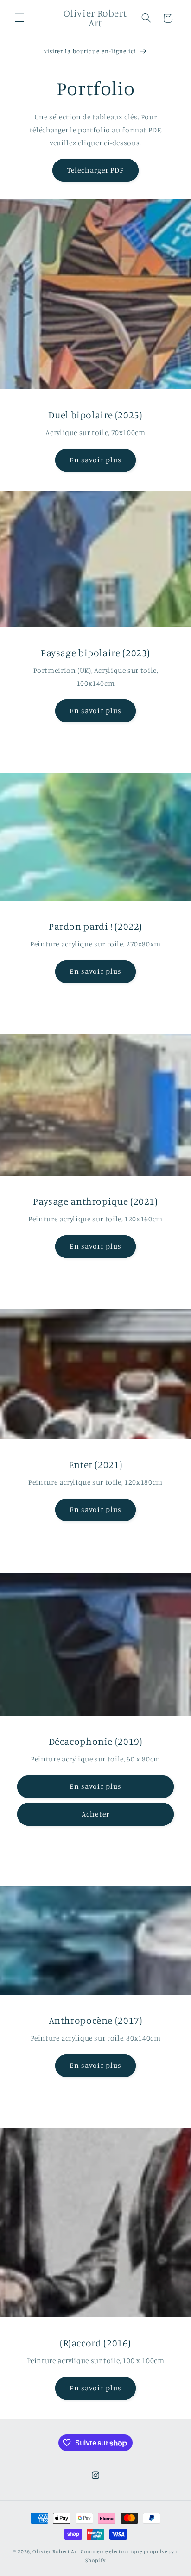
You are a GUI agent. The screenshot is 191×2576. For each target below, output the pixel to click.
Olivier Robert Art (56, 2551)
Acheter (95, 1814)
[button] (19, 18)
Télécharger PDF (96, 170)
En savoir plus (95, 460)
